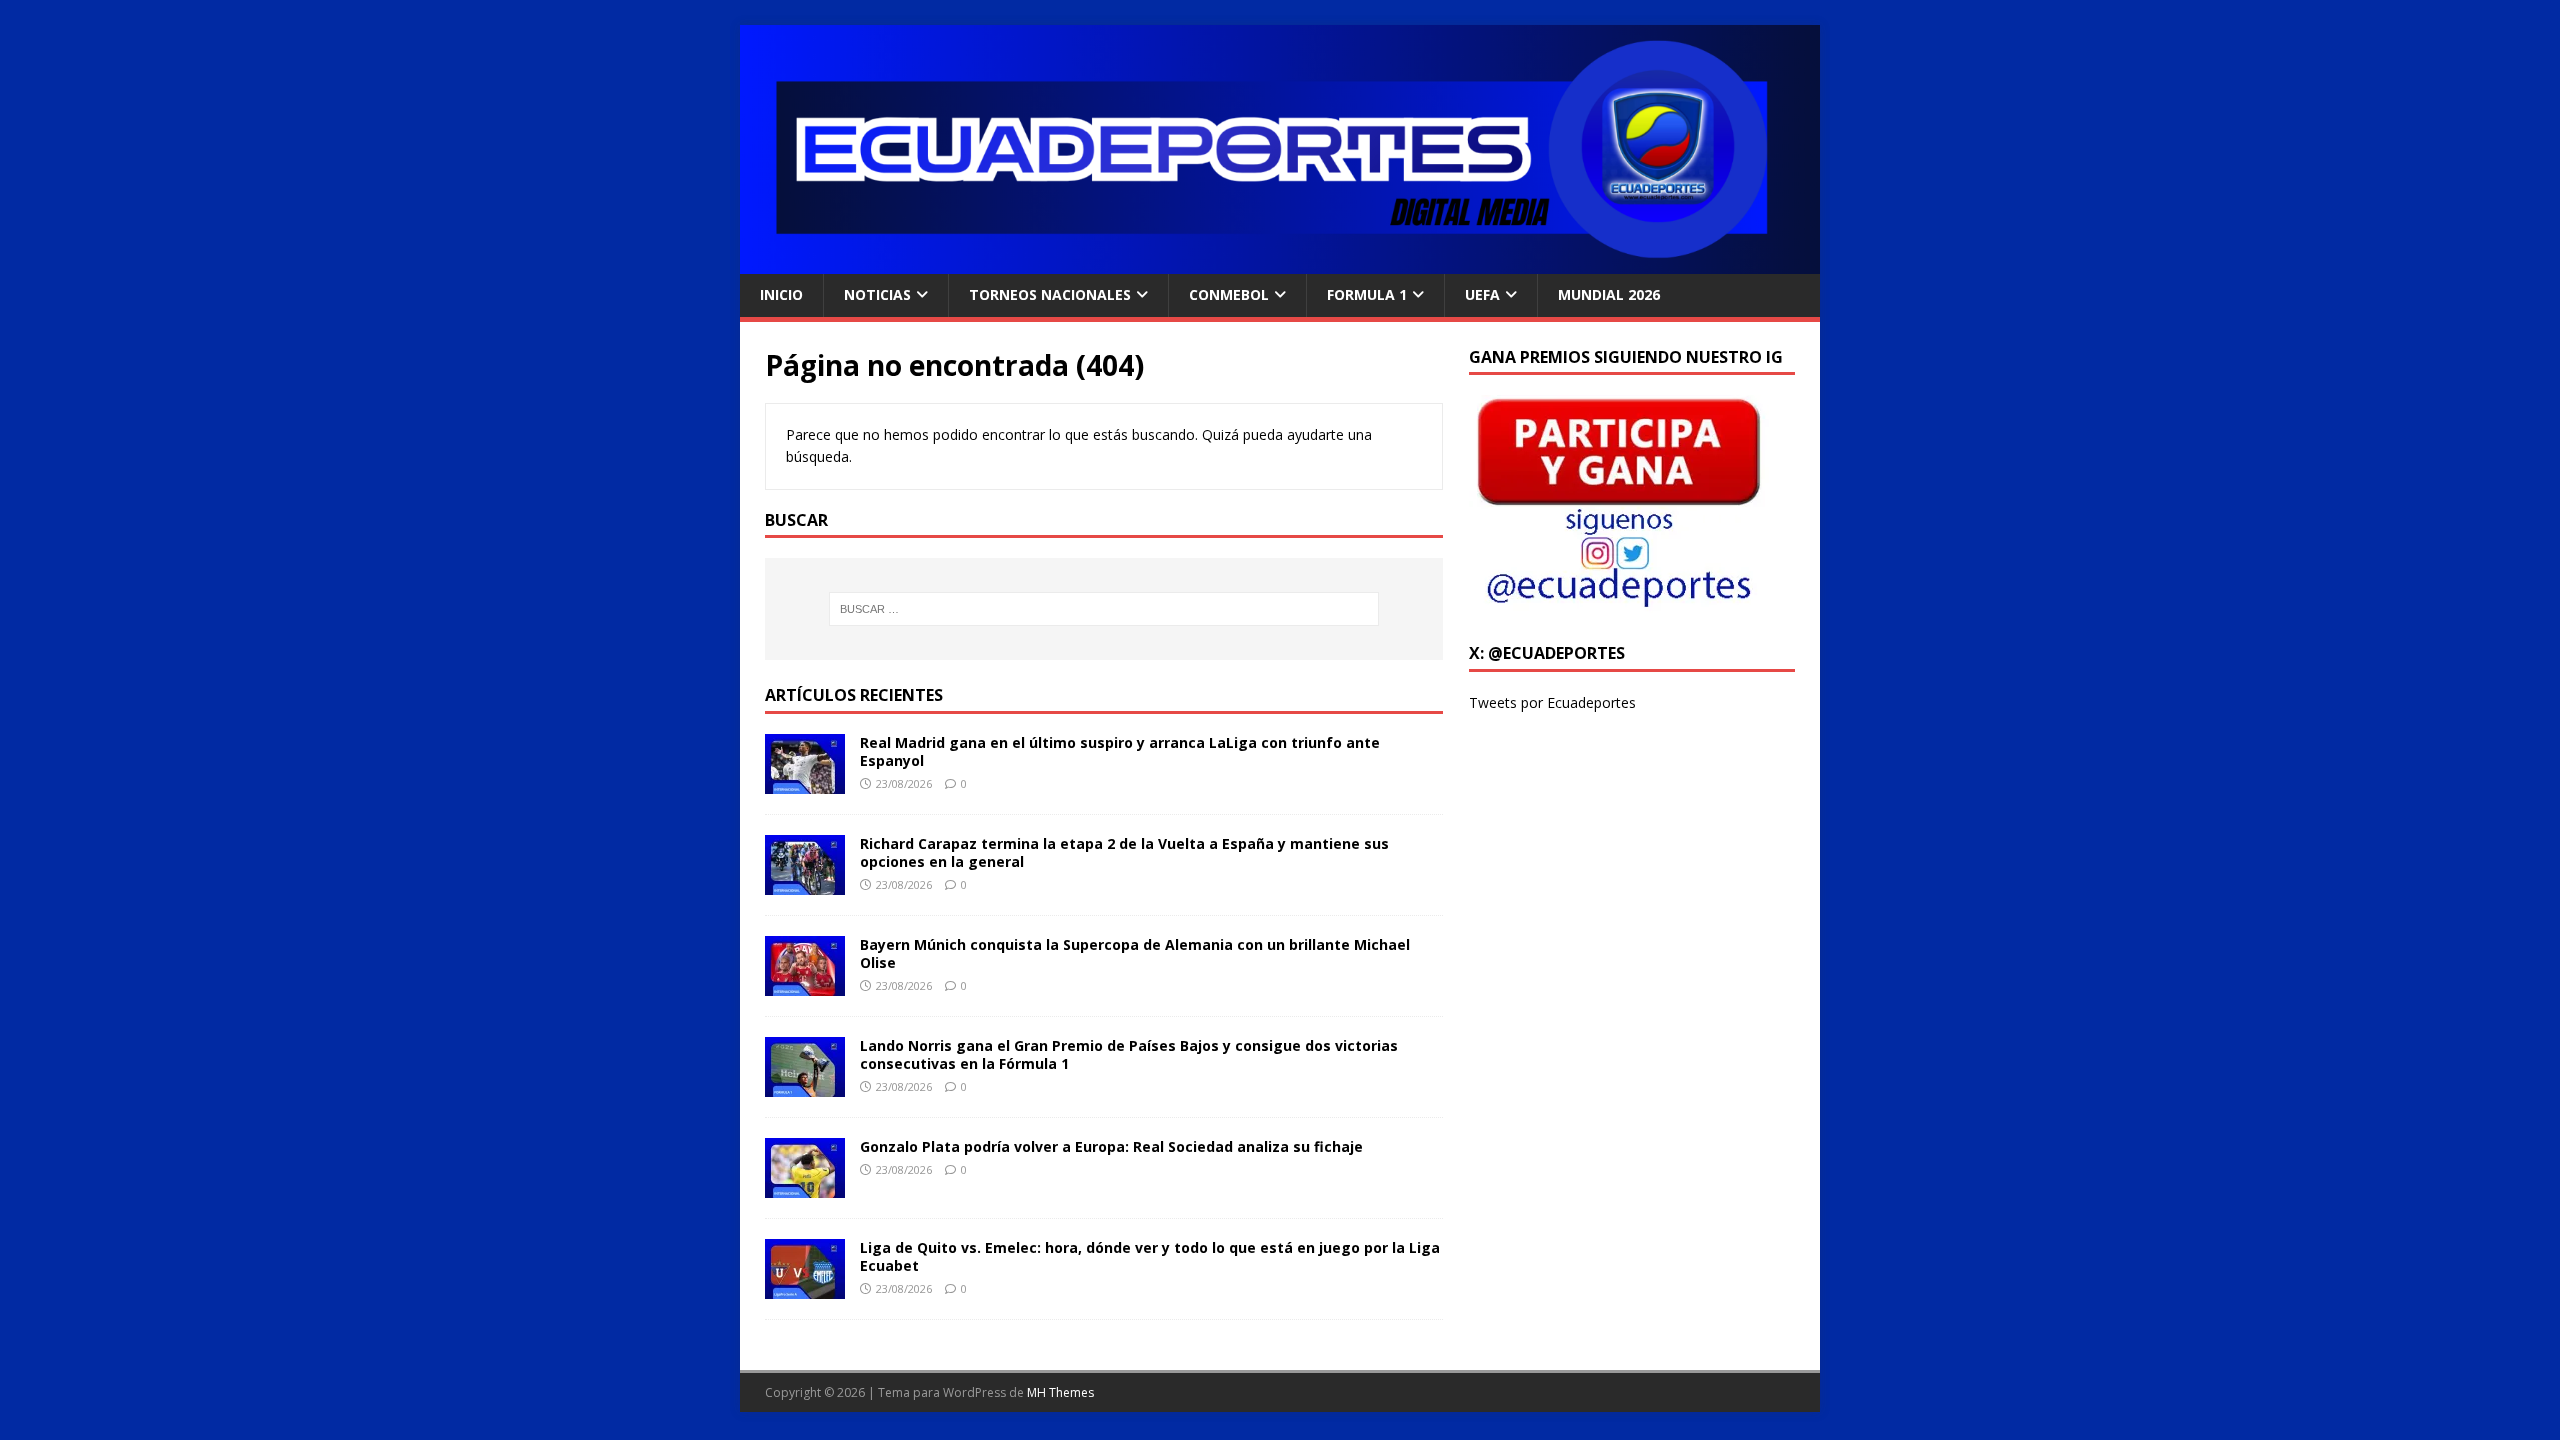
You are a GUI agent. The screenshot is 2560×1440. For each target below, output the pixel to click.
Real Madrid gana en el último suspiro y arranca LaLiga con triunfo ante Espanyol (1120, 751)
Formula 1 (1367, 294)
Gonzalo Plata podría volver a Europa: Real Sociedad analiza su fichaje (1111, 1146)
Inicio (781, 294)
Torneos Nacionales (1050, 294)
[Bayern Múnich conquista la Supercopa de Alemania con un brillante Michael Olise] (805, 984)
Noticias (877, 294)
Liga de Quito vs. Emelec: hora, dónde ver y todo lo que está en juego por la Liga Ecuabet (1150, 1256)
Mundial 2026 (1609, 294)
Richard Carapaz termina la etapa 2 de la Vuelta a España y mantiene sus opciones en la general (1124, 852)
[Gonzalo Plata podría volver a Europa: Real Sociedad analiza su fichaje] (805, 1186)
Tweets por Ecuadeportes (1552, 702)
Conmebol (1229, 294)
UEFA (1482, 294)
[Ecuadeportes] (1280, 262)
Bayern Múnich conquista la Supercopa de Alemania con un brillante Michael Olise (1135, 953)
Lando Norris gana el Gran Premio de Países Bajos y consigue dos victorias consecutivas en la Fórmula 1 (1129, 1054)
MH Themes (1060, 1392)
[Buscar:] (1104, 609)
